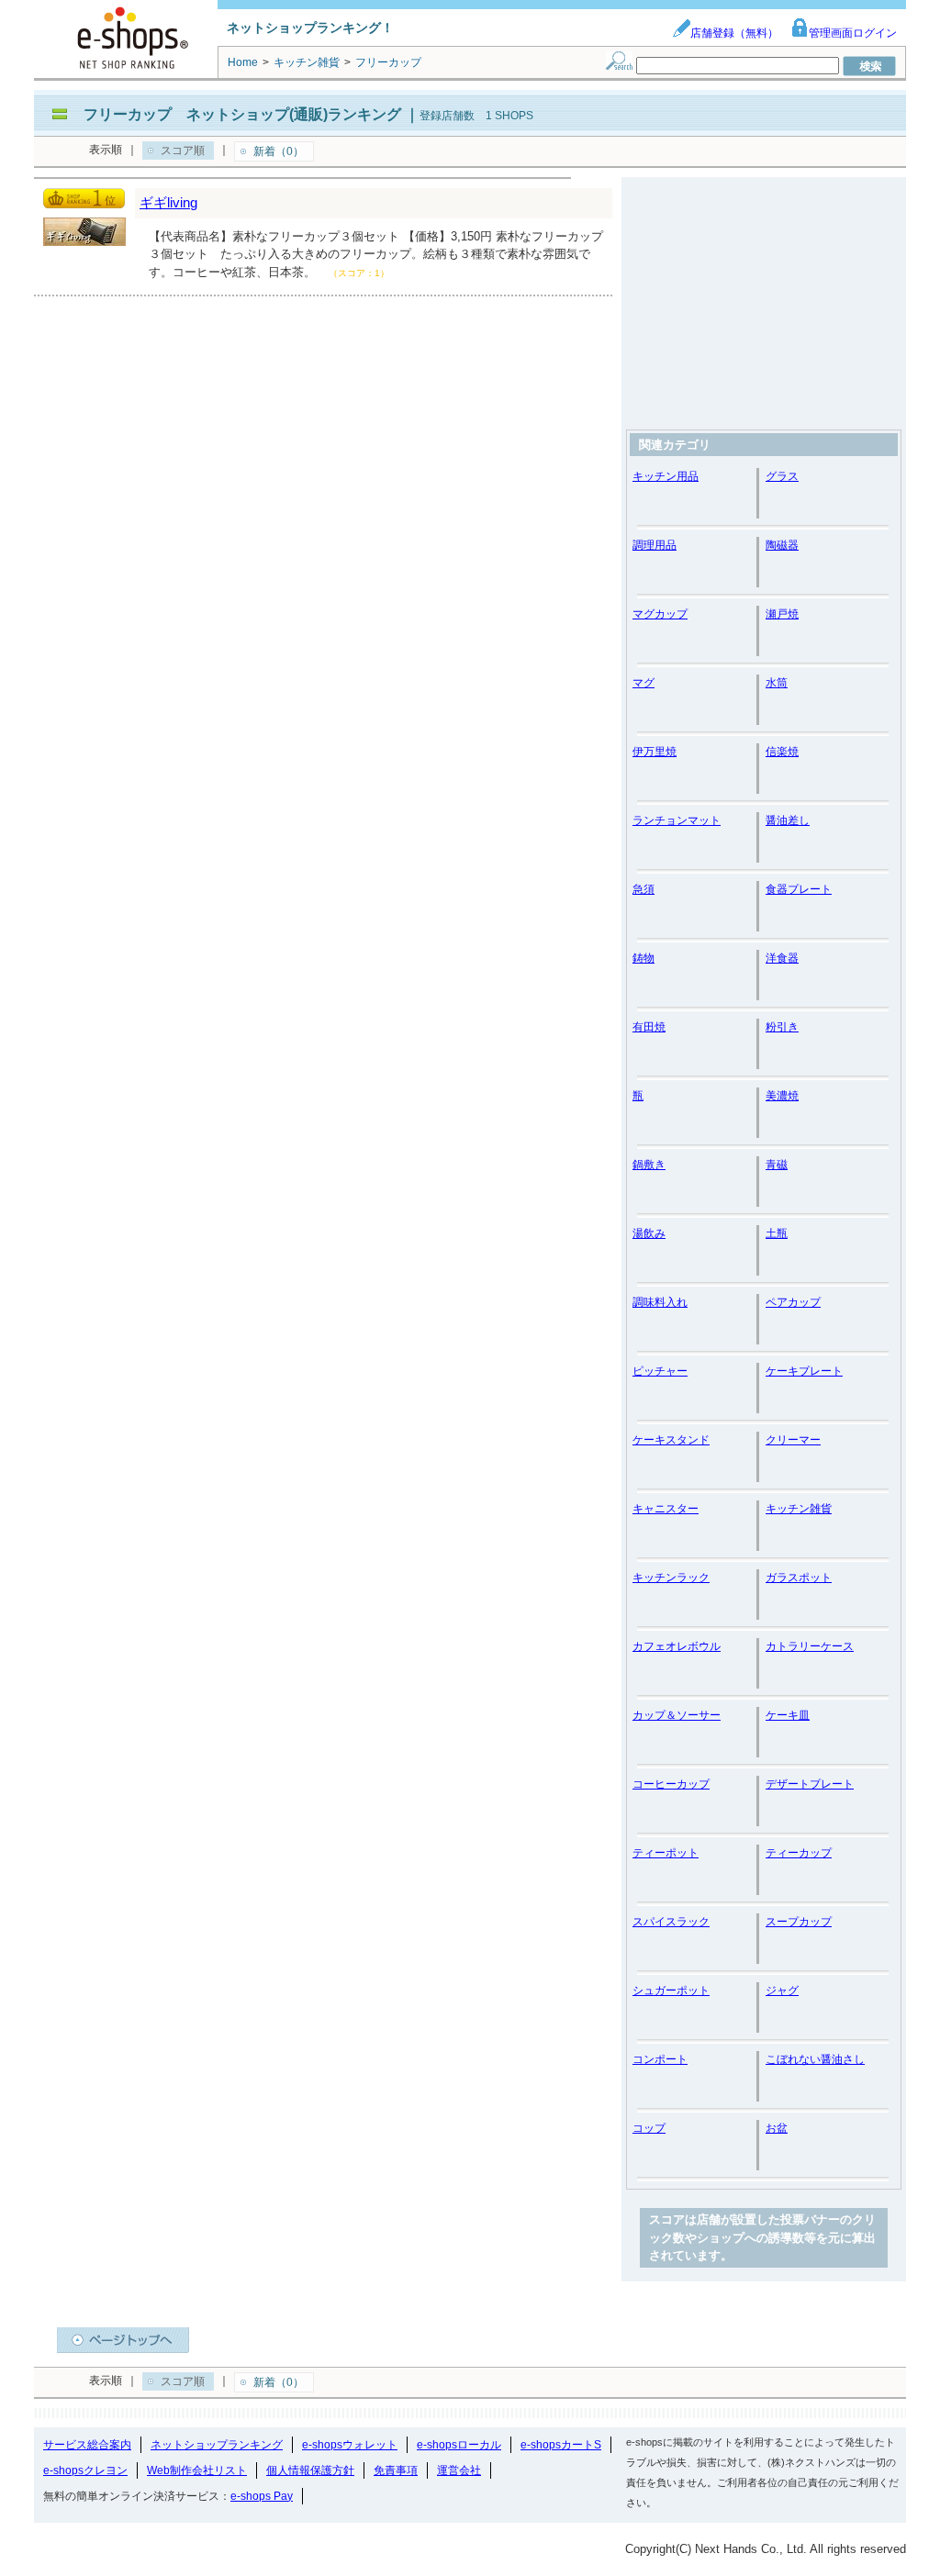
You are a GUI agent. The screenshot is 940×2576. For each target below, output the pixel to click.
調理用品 (655, 545)
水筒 (777, 683)
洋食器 (782, 958)
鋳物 (643, 958)
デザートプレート (810, 1784)
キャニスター (666, 1509)
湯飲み (649, 1233)
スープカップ (799, 1922)
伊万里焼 (655, 752)
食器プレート (799, 889)
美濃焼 (782, 1096)
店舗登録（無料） (734, 33)
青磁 (777, 1165)
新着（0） (279, 151)
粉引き (782, 1027)
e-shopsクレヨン (85, 2470)
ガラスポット (799, 1578)
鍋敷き (649, 1165)
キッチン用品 (666, 476)
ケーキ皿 (788, 1715)
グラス (782, 476)
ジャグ (782, 1991)
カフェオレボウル (677, 1646)
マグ (643, 683)
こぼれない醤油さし (815, 2059)
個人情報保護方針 (310, 2470)
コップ (649, 2128)
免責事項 (396, 2470)
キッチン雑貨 (799, 1509)
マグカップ (660, 614)
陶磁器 (782, 545)
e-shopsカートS (561, 2445)
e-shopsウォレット (350, 2445)
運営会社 (459, 2470)
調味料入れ (660, 1302)
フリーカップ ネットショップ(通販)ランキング (242, 114)
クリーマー (793, 1440)
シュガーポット (671, 1991)
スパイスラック (671, 1922)
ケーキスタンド (671, 1440)
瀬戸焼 (782, 614)
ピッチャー (660, 1371)
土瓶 (777, 1233)
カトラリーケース (810, 1646)
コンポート (660, 2059)
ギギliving (168, 202)
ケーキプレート (804, 1371)
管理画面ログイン (853, 33)
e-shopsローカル (459, 2445)
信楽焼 (782, 752)
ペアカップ (793, 1302)
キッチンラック (671, 1578)
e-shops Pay (262, 2496)
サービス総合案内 (87, 2445)
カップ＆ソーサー (677, 1715)
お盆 (777, 2128)
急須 (643, 889)
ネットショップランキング (217, 2445)
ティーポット (666, 1853)
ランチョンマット (677, 820)
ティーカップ (799, 1853)
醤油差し (788, 820)
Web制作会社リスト (197, 2470)
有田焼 (649, 1027)
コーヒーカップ (671, 1784)
